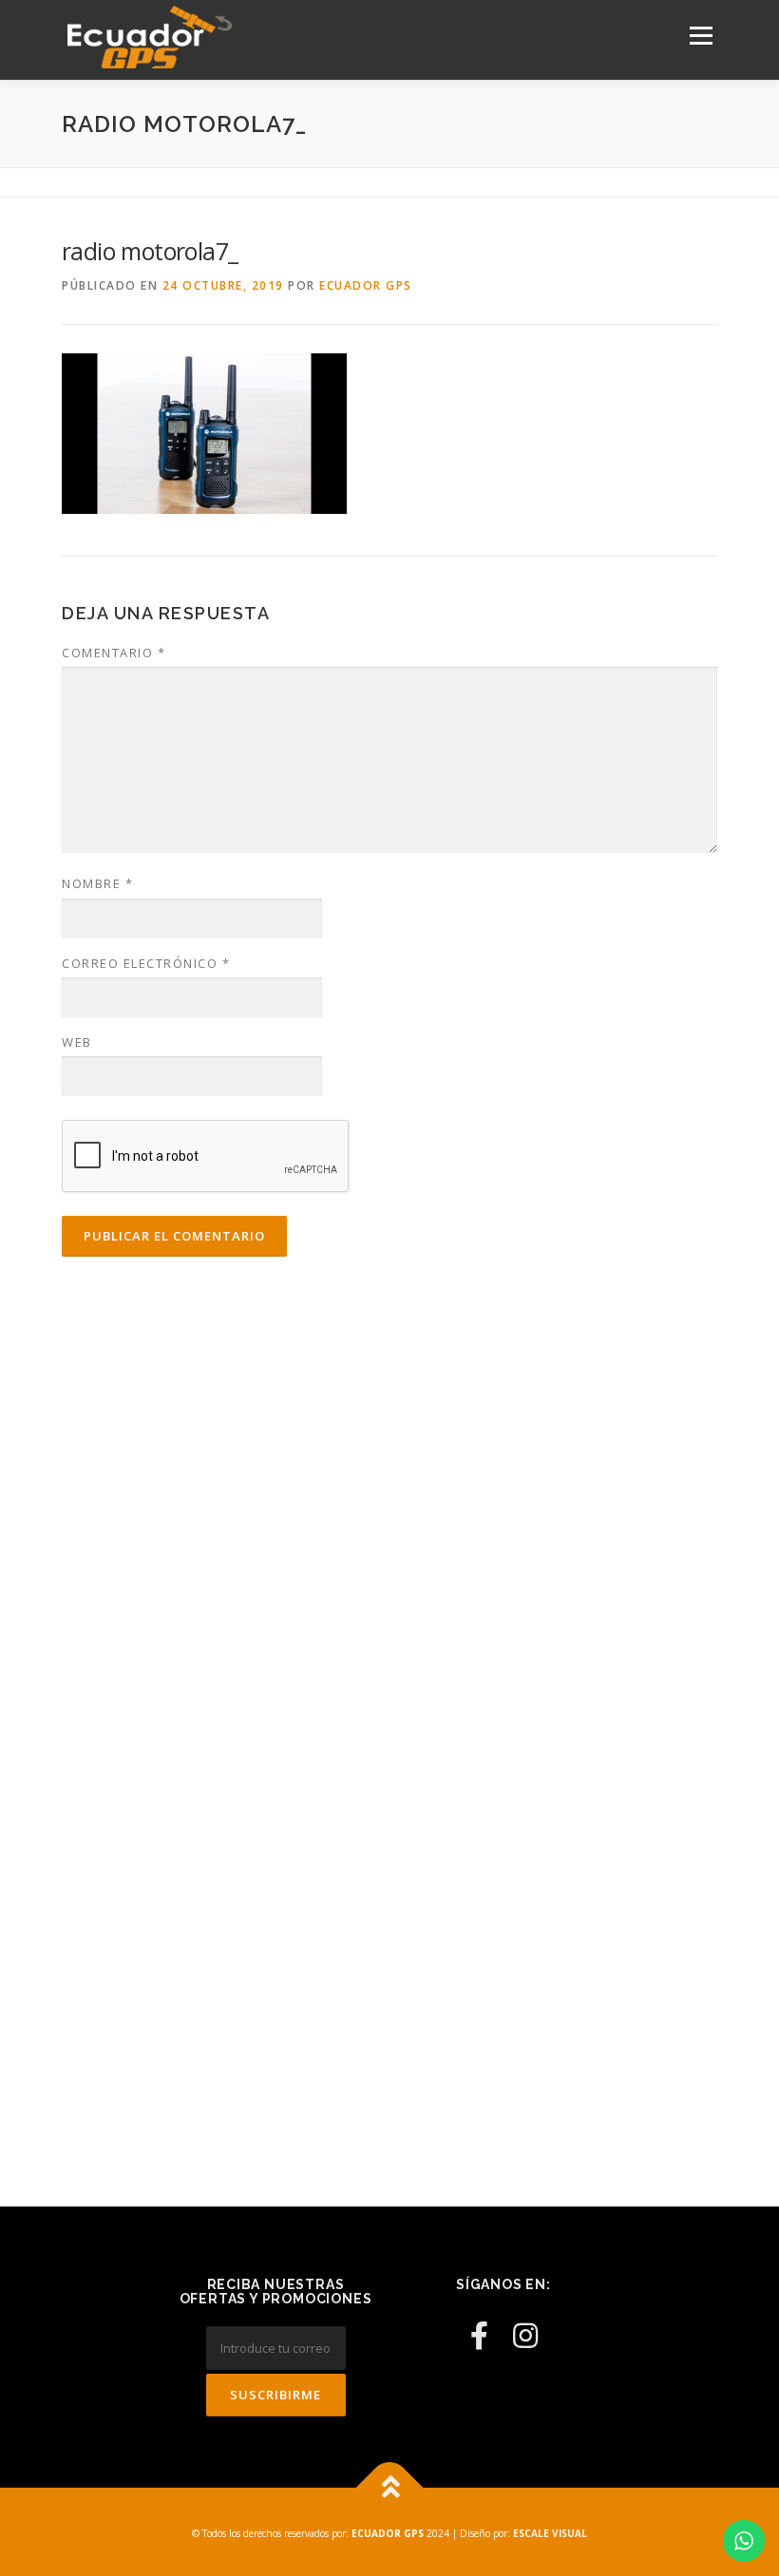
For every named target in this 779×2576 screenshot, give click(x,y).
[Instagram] (525, 2335)
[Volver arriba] (390, 2487)
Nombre (97, 883)
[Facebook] (479, 2335)
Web (77, 1042)
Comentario (114, 653)
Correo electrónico (146, 963)
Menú (701, 35)
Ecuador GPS (366, 285)
